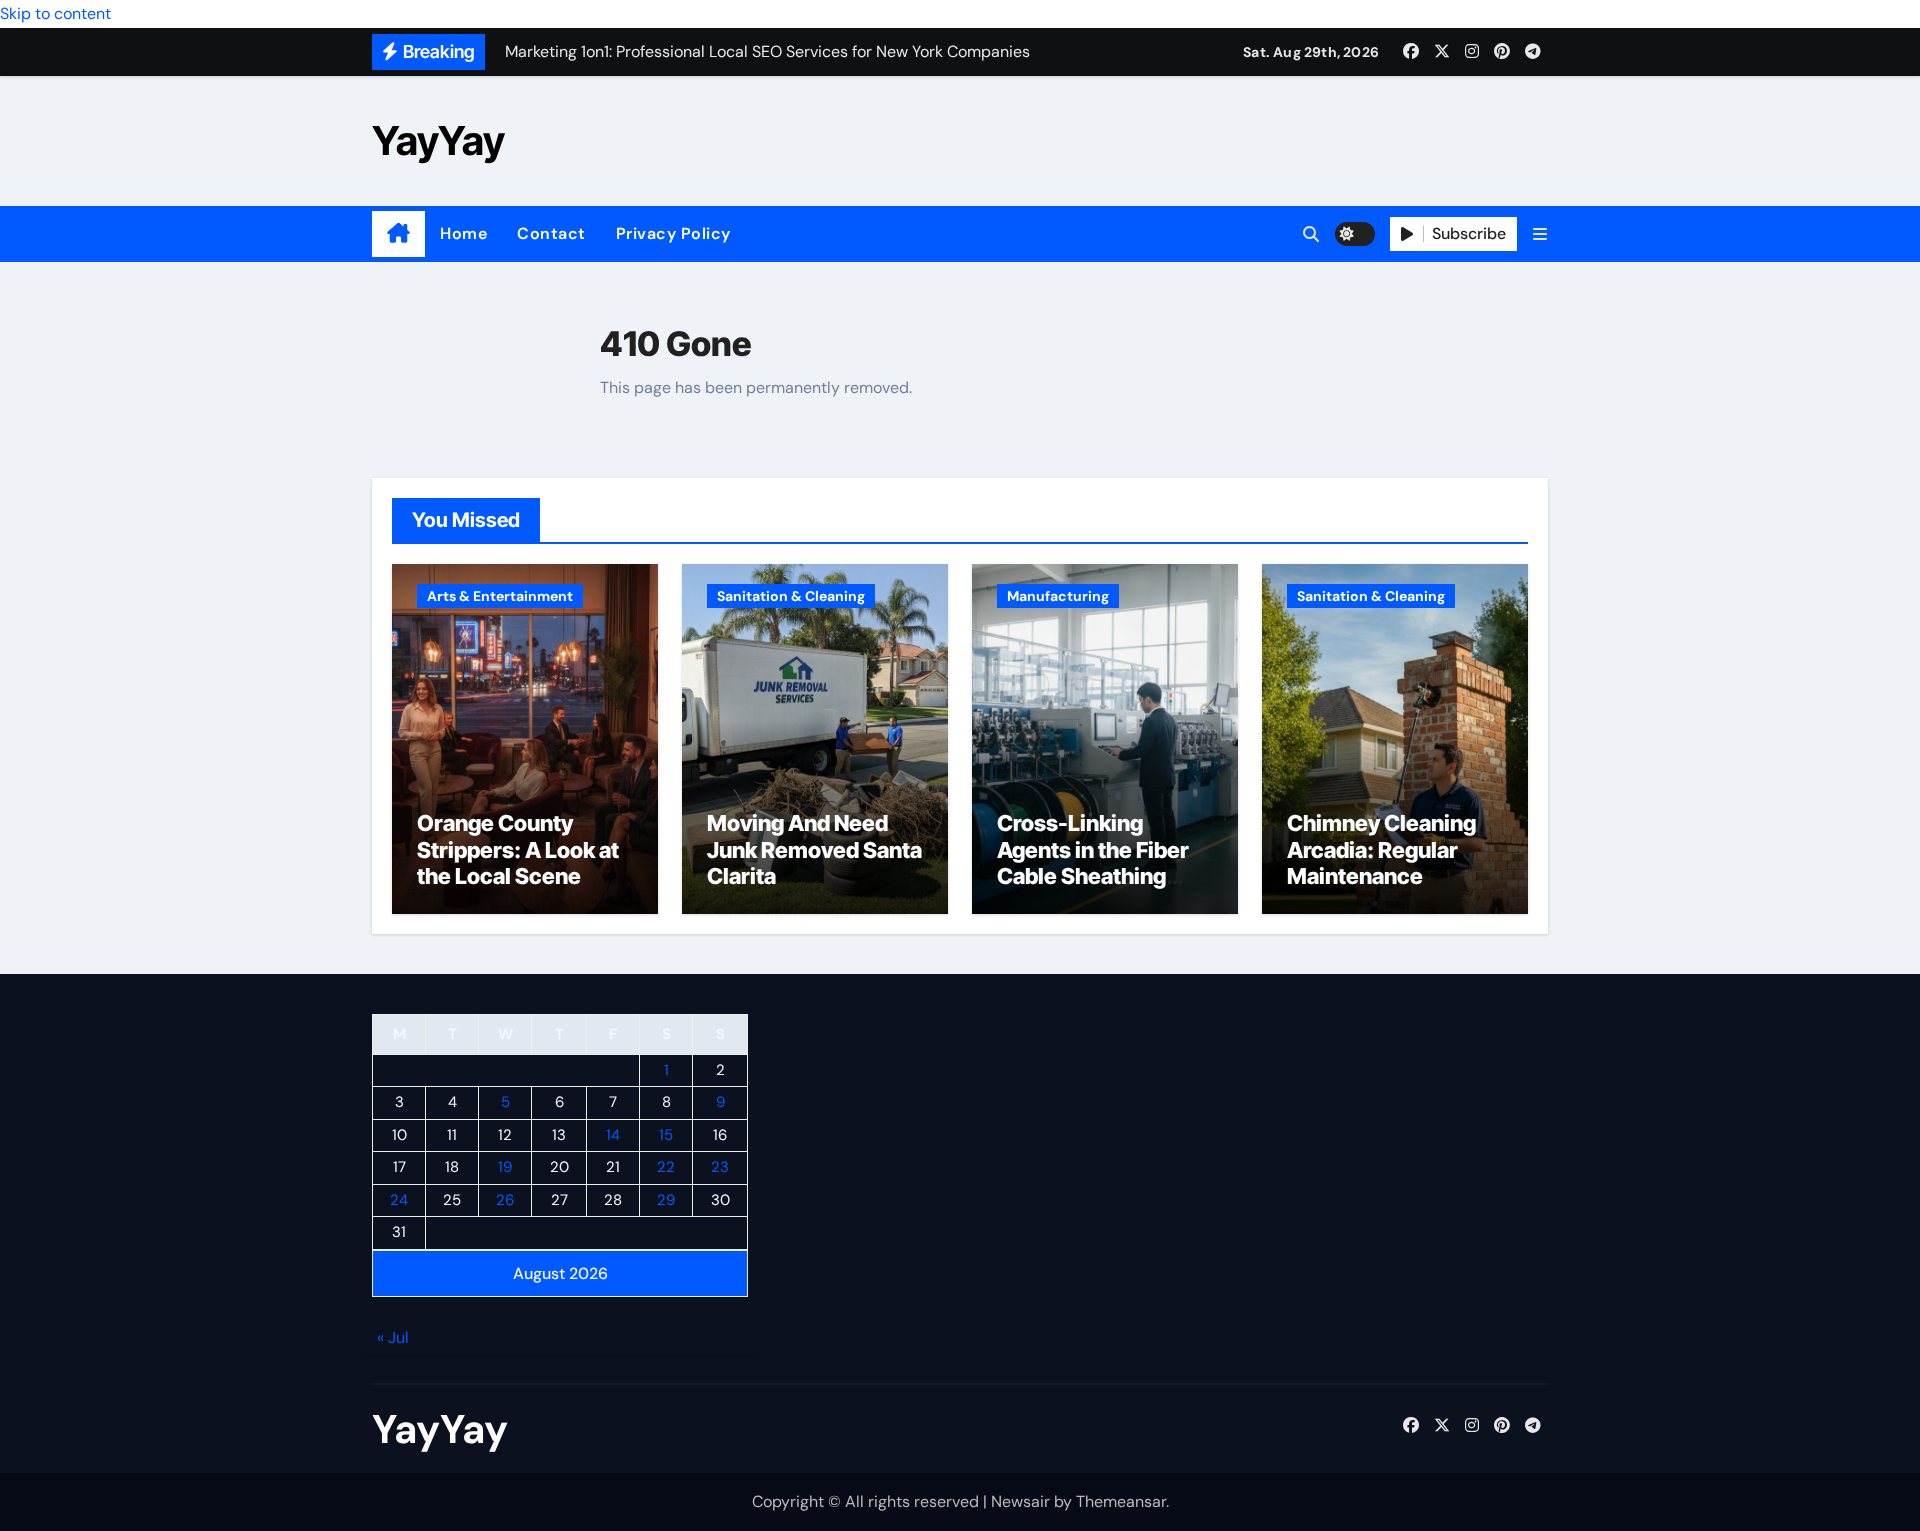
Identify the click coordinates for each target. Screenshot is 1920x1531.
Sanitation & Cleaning (791, 596)
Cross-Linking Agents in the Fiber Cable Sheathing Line (1093, 862)
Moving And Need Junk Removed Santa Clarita (814, 849)
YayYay (438, 140)
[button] (1540, 234)
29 (666, 1200)
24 (399, 1200)
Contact (551, 233)
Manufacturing (1058, 596)
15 (666, 1135)
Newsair (1020, 1501)
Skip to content (55, 13)
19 (505, 1168)
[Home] (398, 234)
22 (666, 1168)
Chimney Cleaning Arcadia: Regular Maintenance (1381, 849)
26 (505, 1200)
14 (613, 1135)
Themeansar (1121, 1501)
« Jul (393, 1338)
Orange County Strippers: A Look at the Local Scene (518, 849)
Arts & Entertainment (500, 596)
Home (463, 233)
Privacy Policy (673, 233)
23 (720, 1168)
